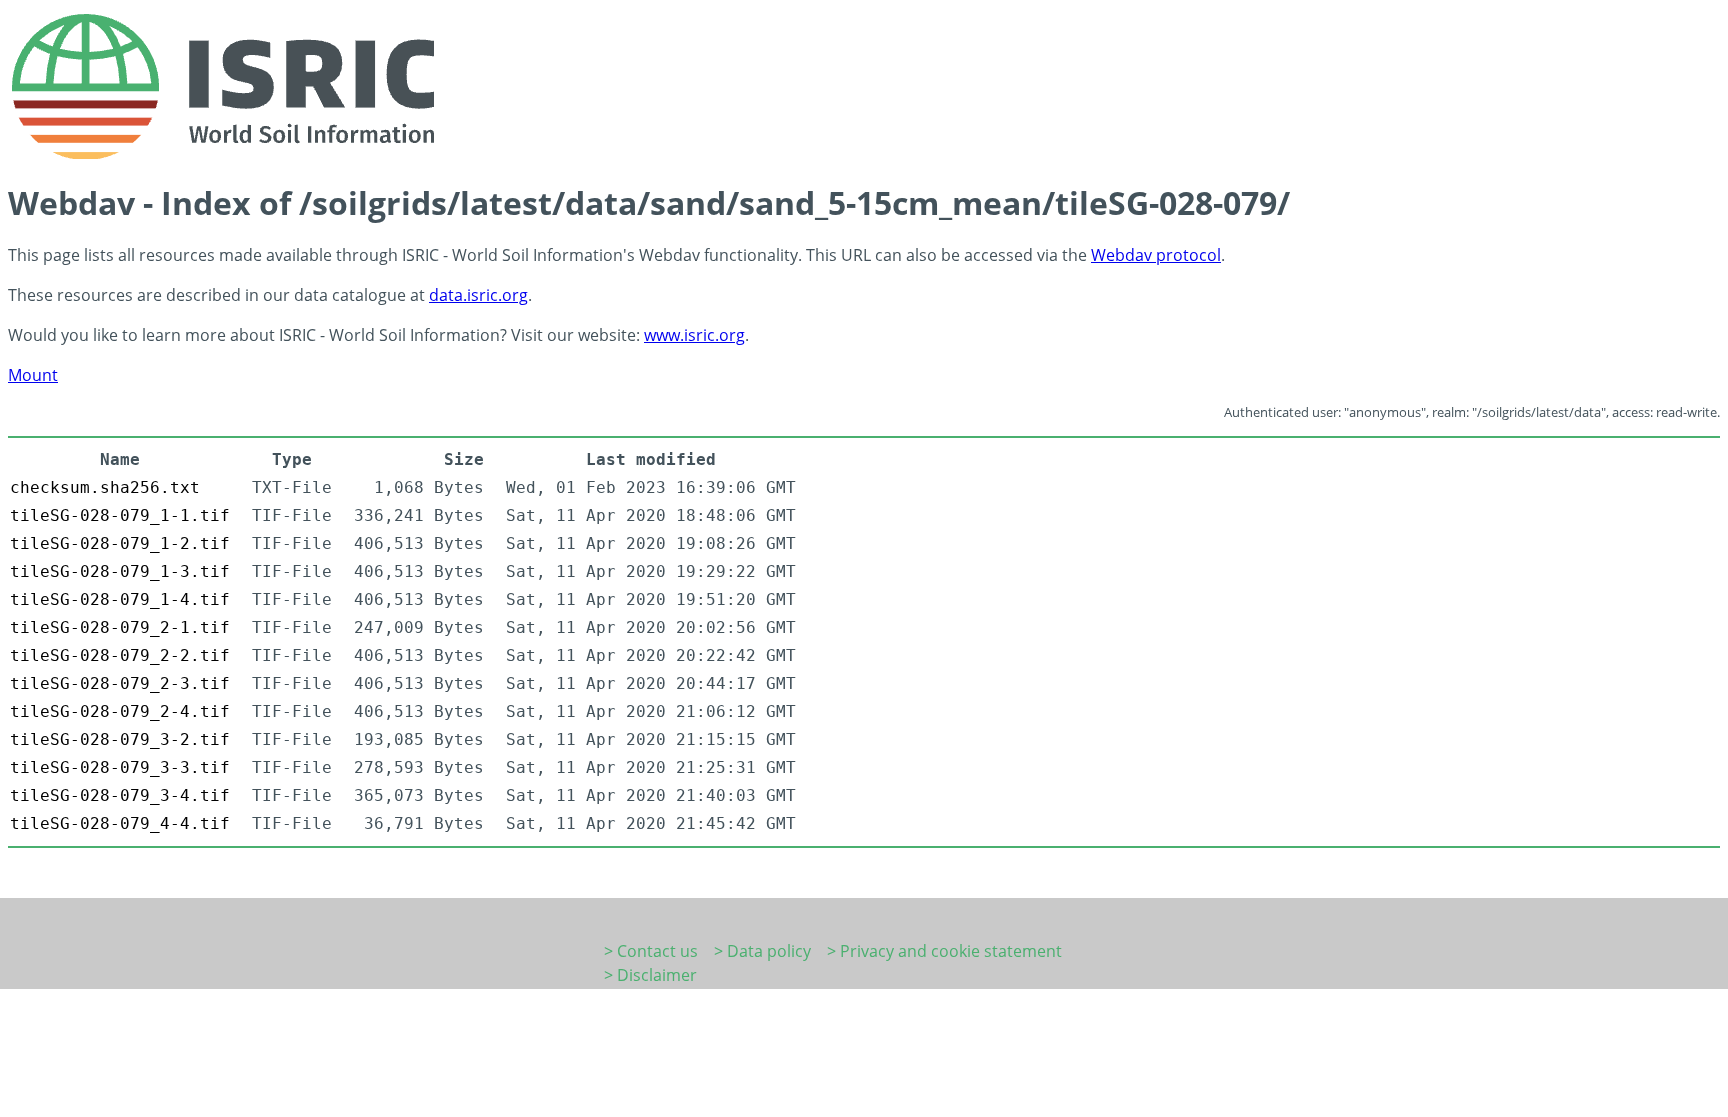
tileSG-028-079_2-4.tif (120, 711)
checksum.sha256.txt (105, 487)
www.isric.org (694, 335)
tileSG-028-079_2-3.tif (120, 683)
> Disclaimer (650, 975)
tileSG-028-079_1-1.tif (120, 515)
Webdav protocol (1156, 255)
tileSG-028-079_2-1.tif (120, 627)
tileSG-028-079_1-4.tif (120, 599)
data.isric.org (478, 295)
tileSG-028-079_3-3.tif (120, 767)
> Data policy (762, 951)
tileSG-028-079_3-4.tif (120, 795)
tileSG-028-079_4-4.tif (120, 823)
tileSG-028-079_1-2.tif (120, 543)
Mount (33, 375)
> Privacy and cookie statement (944, 951)
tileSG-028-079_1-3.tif (120, 571)
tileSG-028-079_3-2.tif (120, 739)
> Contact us (651, 951)
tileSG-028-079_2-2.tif (120, 655)
